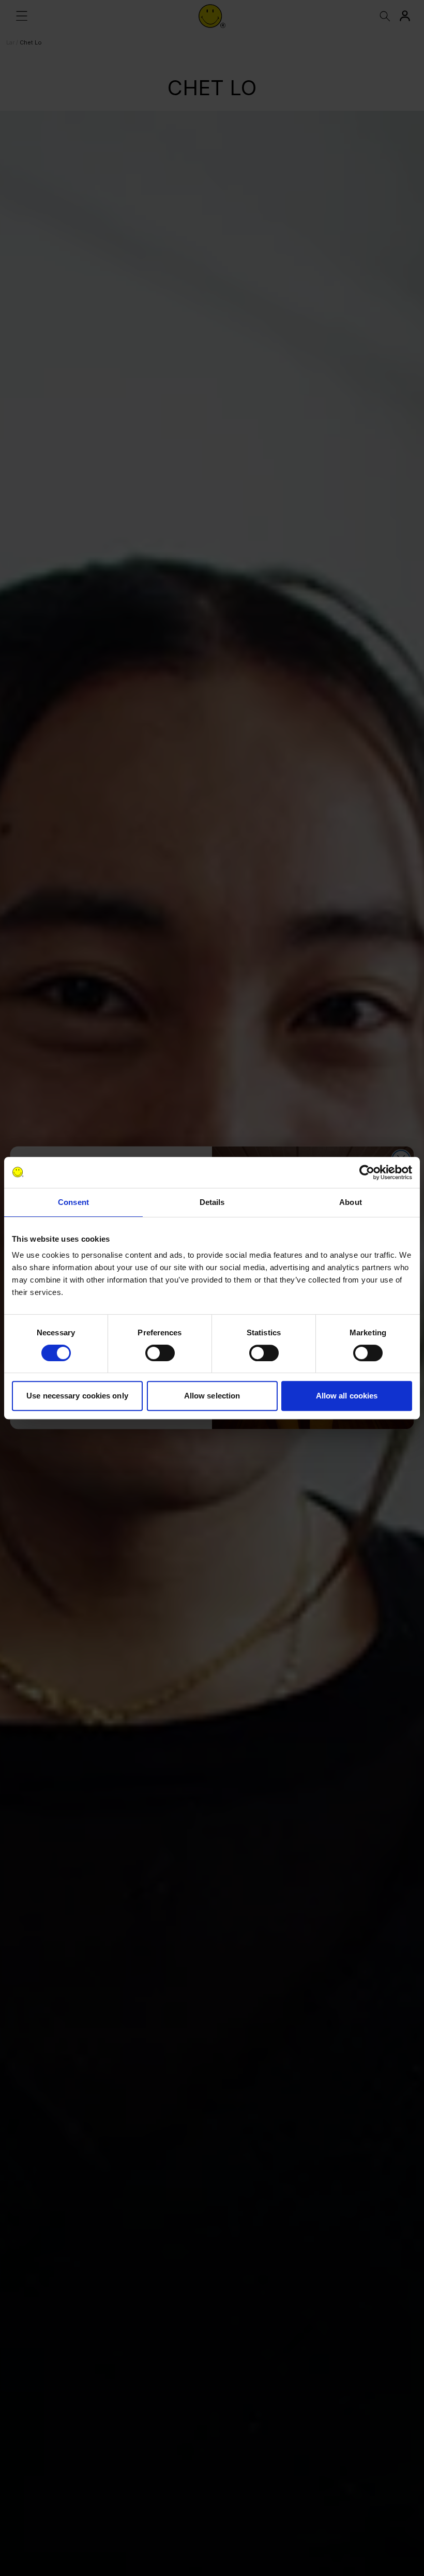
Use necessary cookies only (77, 1396)
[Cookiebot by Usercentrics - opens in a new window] (367, 1172)
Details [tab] (212, 1202)
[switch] (160, 1353)
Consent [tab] (73, 1202)
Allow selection (212, 1396)
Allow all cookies (347, 1396)
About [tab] (351, 1202)
